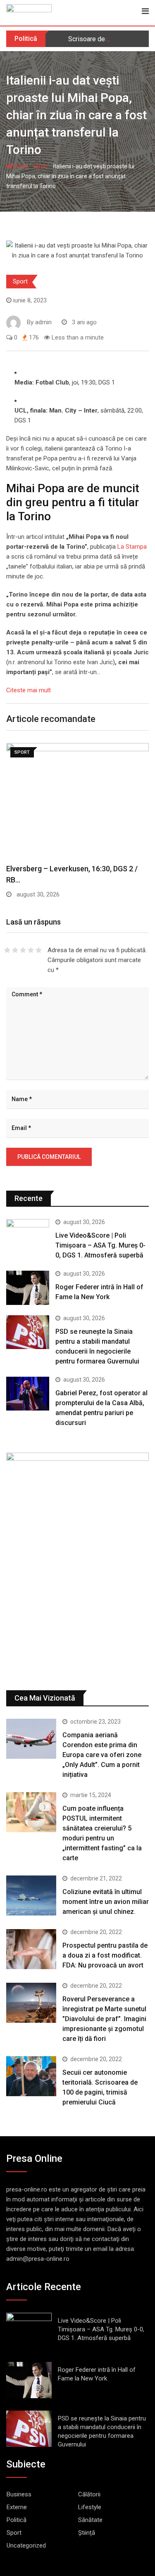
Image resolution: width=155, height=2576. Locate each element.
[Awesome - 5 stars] (39, 950)
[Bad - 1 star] (7, 950)
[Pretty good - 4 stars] (31, 950)
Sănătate (90, 2520)
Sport (41, 166)
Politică (17, 2520)
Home (20, 166)
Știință (87, 2533)
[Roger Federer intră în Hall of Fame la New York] (28, 1288)
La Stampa (132, 547)
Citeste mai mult (29, 690)
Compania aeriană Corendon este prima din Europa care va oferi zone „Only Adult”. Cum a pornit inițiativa (102, 1755)
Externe (17, 2507)
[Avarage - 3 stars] (23, 950)
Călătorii (89, 2494)
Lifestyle (90, 2507)
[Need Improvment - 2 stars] (15, 950)
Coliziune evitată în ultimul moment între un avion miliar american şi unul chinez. (106, 1902)
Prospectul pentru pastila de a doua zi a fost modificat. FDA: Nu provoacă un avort (105, 1955)
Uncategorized (26, 2545)
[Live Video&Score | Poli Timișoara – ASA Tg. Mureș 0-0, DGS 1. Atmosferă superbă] (28, 1236)
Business (19, 2494)
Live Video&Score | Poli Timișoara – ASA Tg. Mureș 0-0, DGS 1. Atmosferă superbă (100, 1245)
